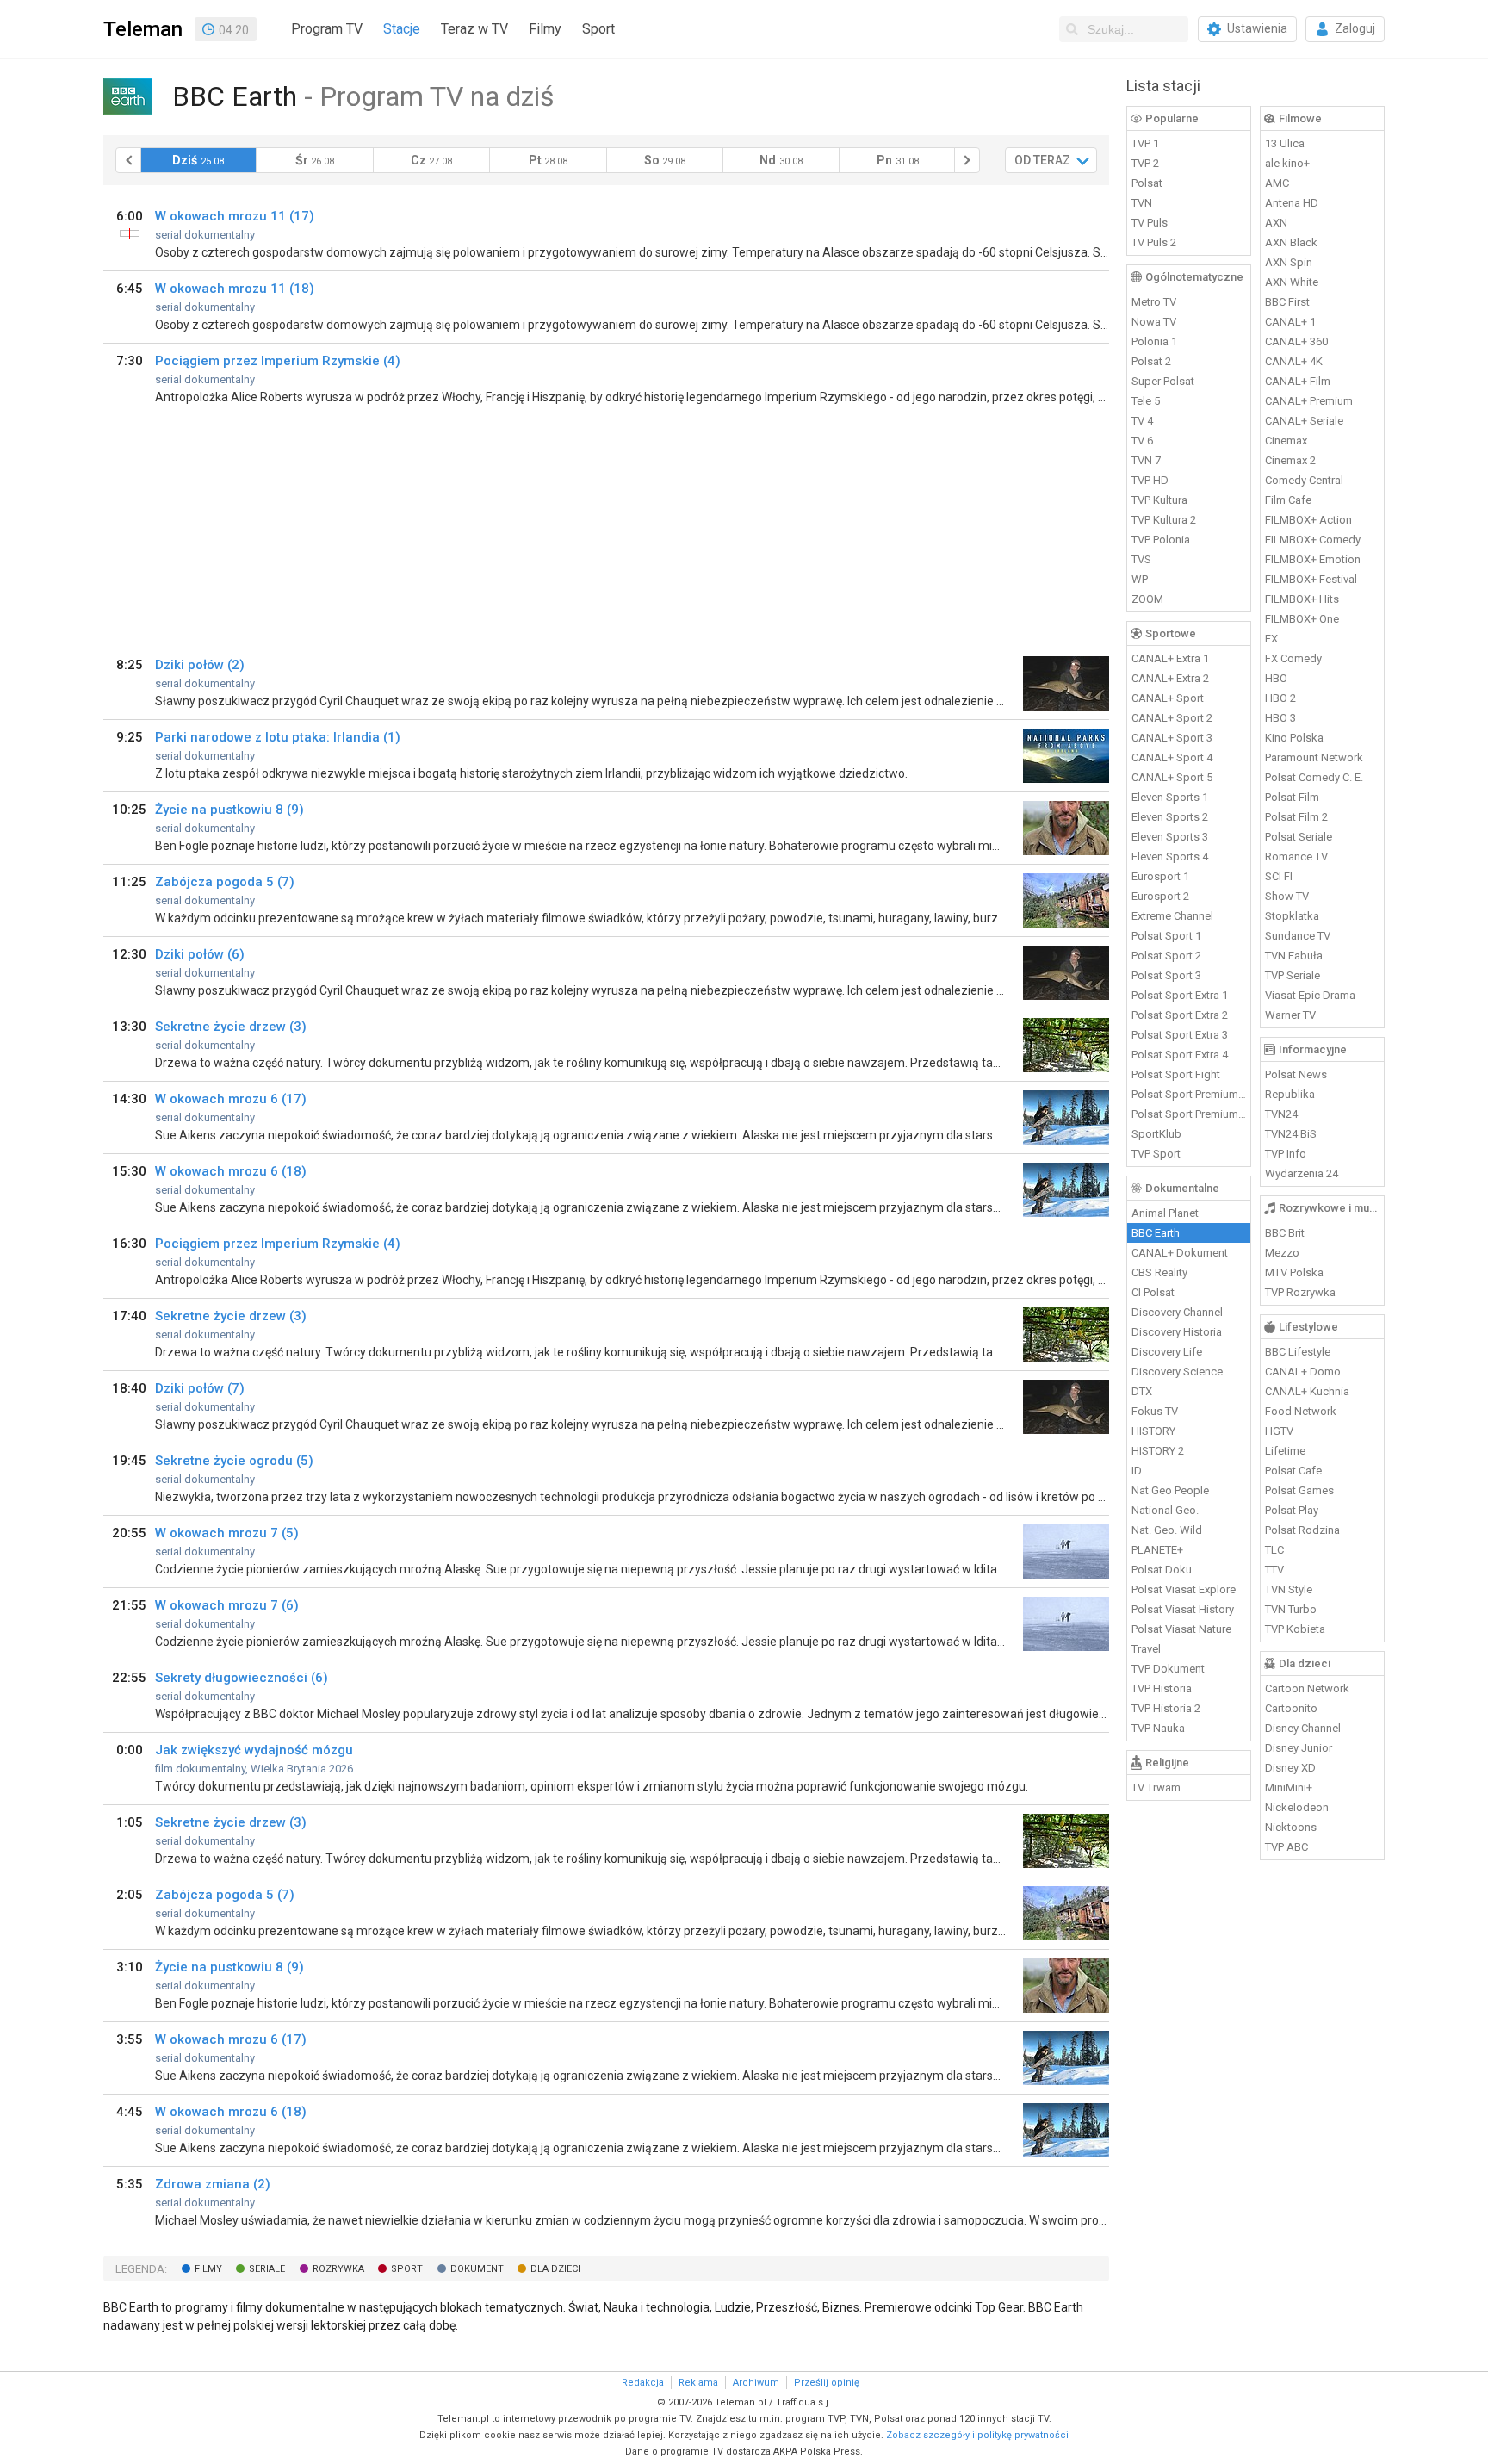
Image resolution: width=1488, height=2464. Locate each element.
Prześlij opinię (827, 2383)
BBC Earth (1156, 1233)
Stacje (402, 29)
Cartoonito (1291, 1708)
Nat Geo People (1170, 1490)
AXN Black (1291, 242)
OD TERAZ (1042, 160)
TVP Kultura (1159, 500)
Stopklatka (1292, 916)
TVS (1141, 559)
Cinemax (1286, 441)
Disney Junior (1299, 1748)
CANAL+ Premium (1309, 401)
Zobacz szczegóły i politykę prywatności (977, 2435)
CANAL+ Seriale (1304, 421)
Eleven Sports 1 (1170, 797)
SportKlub (1156, 1134)
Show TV (1287, 896)
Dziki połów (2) (200, 665)
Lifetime (1285, 1451)
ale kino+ (1287, 163)
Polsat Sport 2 (1166, 956)
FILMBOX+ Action (1308, 520)
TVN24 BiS (1291, 1134)
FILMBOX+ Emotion (1313, 559)
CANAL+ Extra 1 (1170, 658)
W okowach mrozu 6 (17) (231, 1099)
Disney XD (1290, 1768)
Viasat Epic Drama (1310, 995)
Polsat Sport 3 (1166, 975)
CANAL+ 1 (1290, 322)
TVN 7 (1146, 460)
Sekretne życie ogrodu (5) (234, 1461)
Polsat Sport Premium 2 (1189, 1114)
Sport (598, 29)
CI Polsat (1153, 1292)
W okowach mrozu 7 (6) (227, 1605)
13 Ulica (1285, 143)
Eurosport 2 (1160, 896)
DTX (1142, 1391)
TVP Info (1286, 1154)
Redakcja (643, 2383)
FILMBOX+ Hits (1302, 599)
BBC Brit (1285, 1233)
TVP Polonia (1161, 540)
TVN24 (1281, 1114)
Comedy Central (1304, 480)
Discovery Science (1177, 1372)
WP (1140, 579)
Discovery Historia (1177, 1332)
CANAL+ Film (1298, 381)
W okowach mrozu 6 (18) (231, 1171)
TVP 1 (1145, 143)
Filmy (545, 29)
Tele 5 (1146, 401)
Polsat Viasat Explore (1184, 1589)
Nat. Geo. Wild (1167, 1530)
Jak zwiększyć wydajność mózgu (254, 1750)
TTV (1274, 1570)
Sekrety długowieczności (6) (242, 1678)
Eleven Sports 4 (1170, 857)
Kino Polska (1294, 738)
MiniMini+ (1289, 1787)
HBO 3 (1280, 718)
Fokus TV (1155, 1411)
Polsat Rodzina (1302, 1530)
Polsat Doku (1162, 1570)
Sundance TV (1298, 936)
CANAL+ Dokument (1180, 1253)
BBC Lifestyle (1298, 1352)
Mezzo (1282, 1253)
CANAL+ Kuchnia (1307, 1391)
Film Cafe (1288, 500)
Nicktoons (1291, 1827)
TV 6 (1142, 441)
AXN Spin (1289, 262)
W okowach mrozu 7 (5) (227, 1533)
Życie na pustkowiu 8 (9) (229, 810)
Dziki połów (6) (200, 954)
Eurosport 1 (1160, 876)
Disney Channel (1303, 1728)
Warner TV (1290, 1015)
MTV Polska (1294, 1272)
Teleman (143, 29)
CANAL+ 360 (1296, 341)
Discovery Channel (1177, 1312)
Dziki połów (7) (200, 1388)
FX (1271, 639)
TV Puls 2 (1154, 242)
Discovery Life (1167, 1352)
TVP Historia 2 (1166, 1708)
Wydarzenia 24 (1302, 1173)
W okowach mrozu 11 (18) (235, 289)
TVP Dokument (1168, 1669)
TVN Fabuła (1294, 956)
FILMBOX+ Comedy (1313, 540)
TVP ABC (1286, 1847)
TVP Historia (1162, 1688)
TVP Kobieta (1295, 1629)
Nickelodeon (1297, 1807)
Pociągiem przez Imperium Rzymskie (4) (278, 361)
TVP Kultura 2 (1164, 520)
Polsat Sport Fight (1176, 1074)
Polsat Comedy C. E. (1314, 777)
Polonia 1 (1154, 341)
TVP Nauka (1158, 1728)
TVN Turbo (1291, 1609)
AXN (1276, 223)
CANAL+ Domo (1303, 1372)
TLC (1274, 1550)
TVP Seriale (1293, 975)
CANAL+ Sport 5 (1172, 777)
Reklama (698, 2383)
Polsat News (1296, 1074)
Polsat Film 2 (1296, 817)
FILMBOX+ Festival (1311, 579)
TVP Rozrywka (1300, 1292)
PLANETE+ (1157, 1550)
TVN (1142, 203)
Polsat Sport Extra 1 (1180, 995)
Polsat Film (1292, 797)
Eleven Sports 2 (1170, 817)
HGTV (1279, 1431)
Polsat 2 (1151, 361)
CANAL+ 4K (1294, 361)
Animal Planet (1165, 1213)
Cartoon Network (1307, 1688)
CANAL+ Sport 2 (1172, 718)
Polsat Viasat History (1183, 1609)
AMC (1277, 183)
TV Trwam (1156, 1787)
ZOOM (1147, 599)
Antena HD (1292, 203)
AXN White (1292, 282)
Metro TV (1154, 302)
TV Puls (1150, 223)
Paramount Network (1314, 757)
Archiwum (756, 2383)
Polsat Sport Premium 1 (1189, 1094)
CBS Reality (1159, 1272)
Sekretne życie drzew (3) (231, 1027)
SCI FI (1279, 876)
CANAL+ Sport (1168, 698)
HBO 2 (1280, 698)
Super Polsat (1163, 381)
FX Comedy (1293, 658)
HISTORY (1153, 1431)
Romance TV (1296, 857)
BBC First (1287, 302)
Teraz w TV (474, 29)
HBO (1276, 678)
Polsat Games (1299, 1490)
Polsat (1147, 183)
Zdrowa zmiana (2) (213, 2184)
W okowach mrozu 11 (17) (235, 216)
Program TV (327, 29)
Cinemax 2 (1290, 460)
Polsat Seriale (1299, 837)
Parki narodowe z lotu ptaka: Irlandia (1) (278, 737)
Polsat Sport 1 (1166, 936)
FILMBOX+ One (1302, 619)
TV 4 (1142, 421)
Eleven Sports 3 (1170, 837)
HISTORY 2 (1158, 1451)
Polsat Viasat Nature (1181, 1629)
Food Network (1301, 1411)
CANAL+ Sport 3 (1172, 738)
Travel (1146, 1649)
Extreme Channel (1172, 916)
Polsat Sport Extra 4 (1180, 1055)
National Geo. (1165, 1510)
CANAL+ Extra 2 (1170, 678)
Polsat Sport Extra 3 (1180, 1035)
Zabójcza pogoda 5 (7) (225, 882)
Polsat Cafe (1293, 1471)
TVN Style (1289, 1589)
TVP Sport (1156, 1154)
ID (1137, 1471)
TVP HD (1150, 480)
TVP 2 (1145, 163)
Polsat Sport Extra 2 (1180, 1015)
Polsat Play (1292, 1510)
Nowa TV (1154, 322)
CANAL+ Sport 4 (1172, 757)
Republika (1290, 1094)
